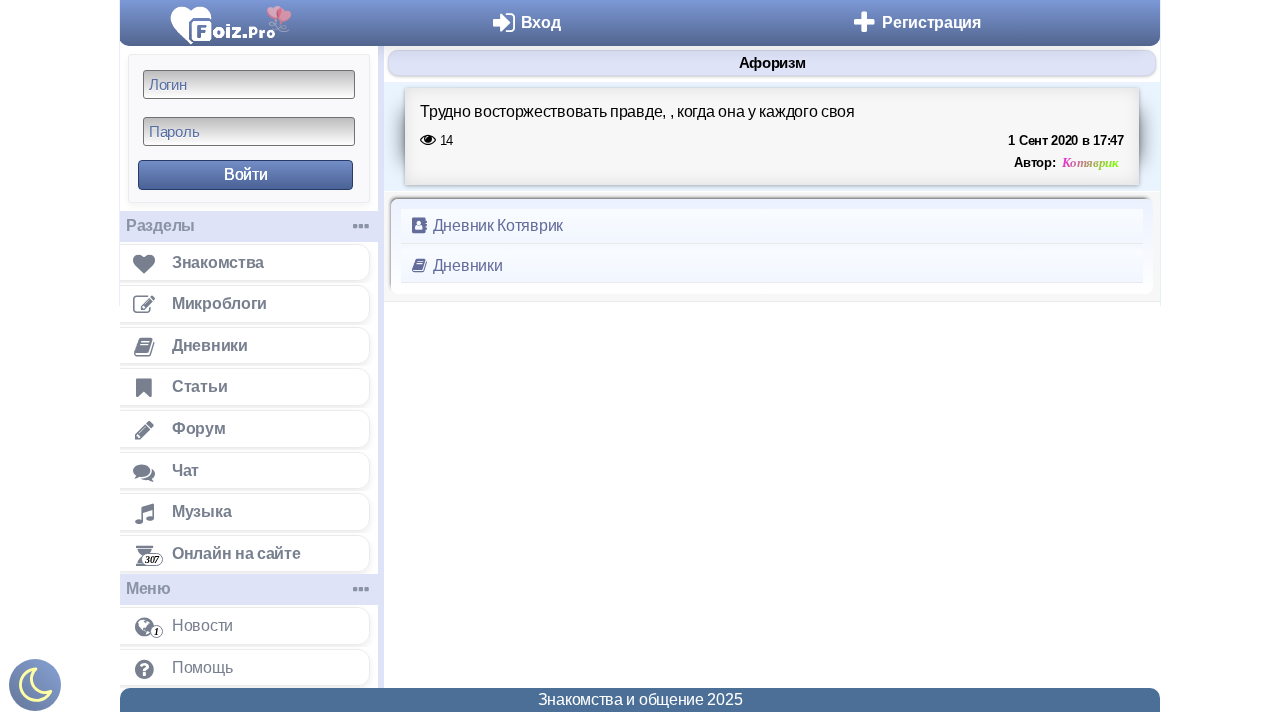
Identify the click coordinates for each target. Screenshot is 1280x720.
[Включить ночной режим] (35, 689)
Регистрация (931, 22)
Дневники (465, 265)
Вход (541, 22)
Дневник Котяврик (496, 225)
